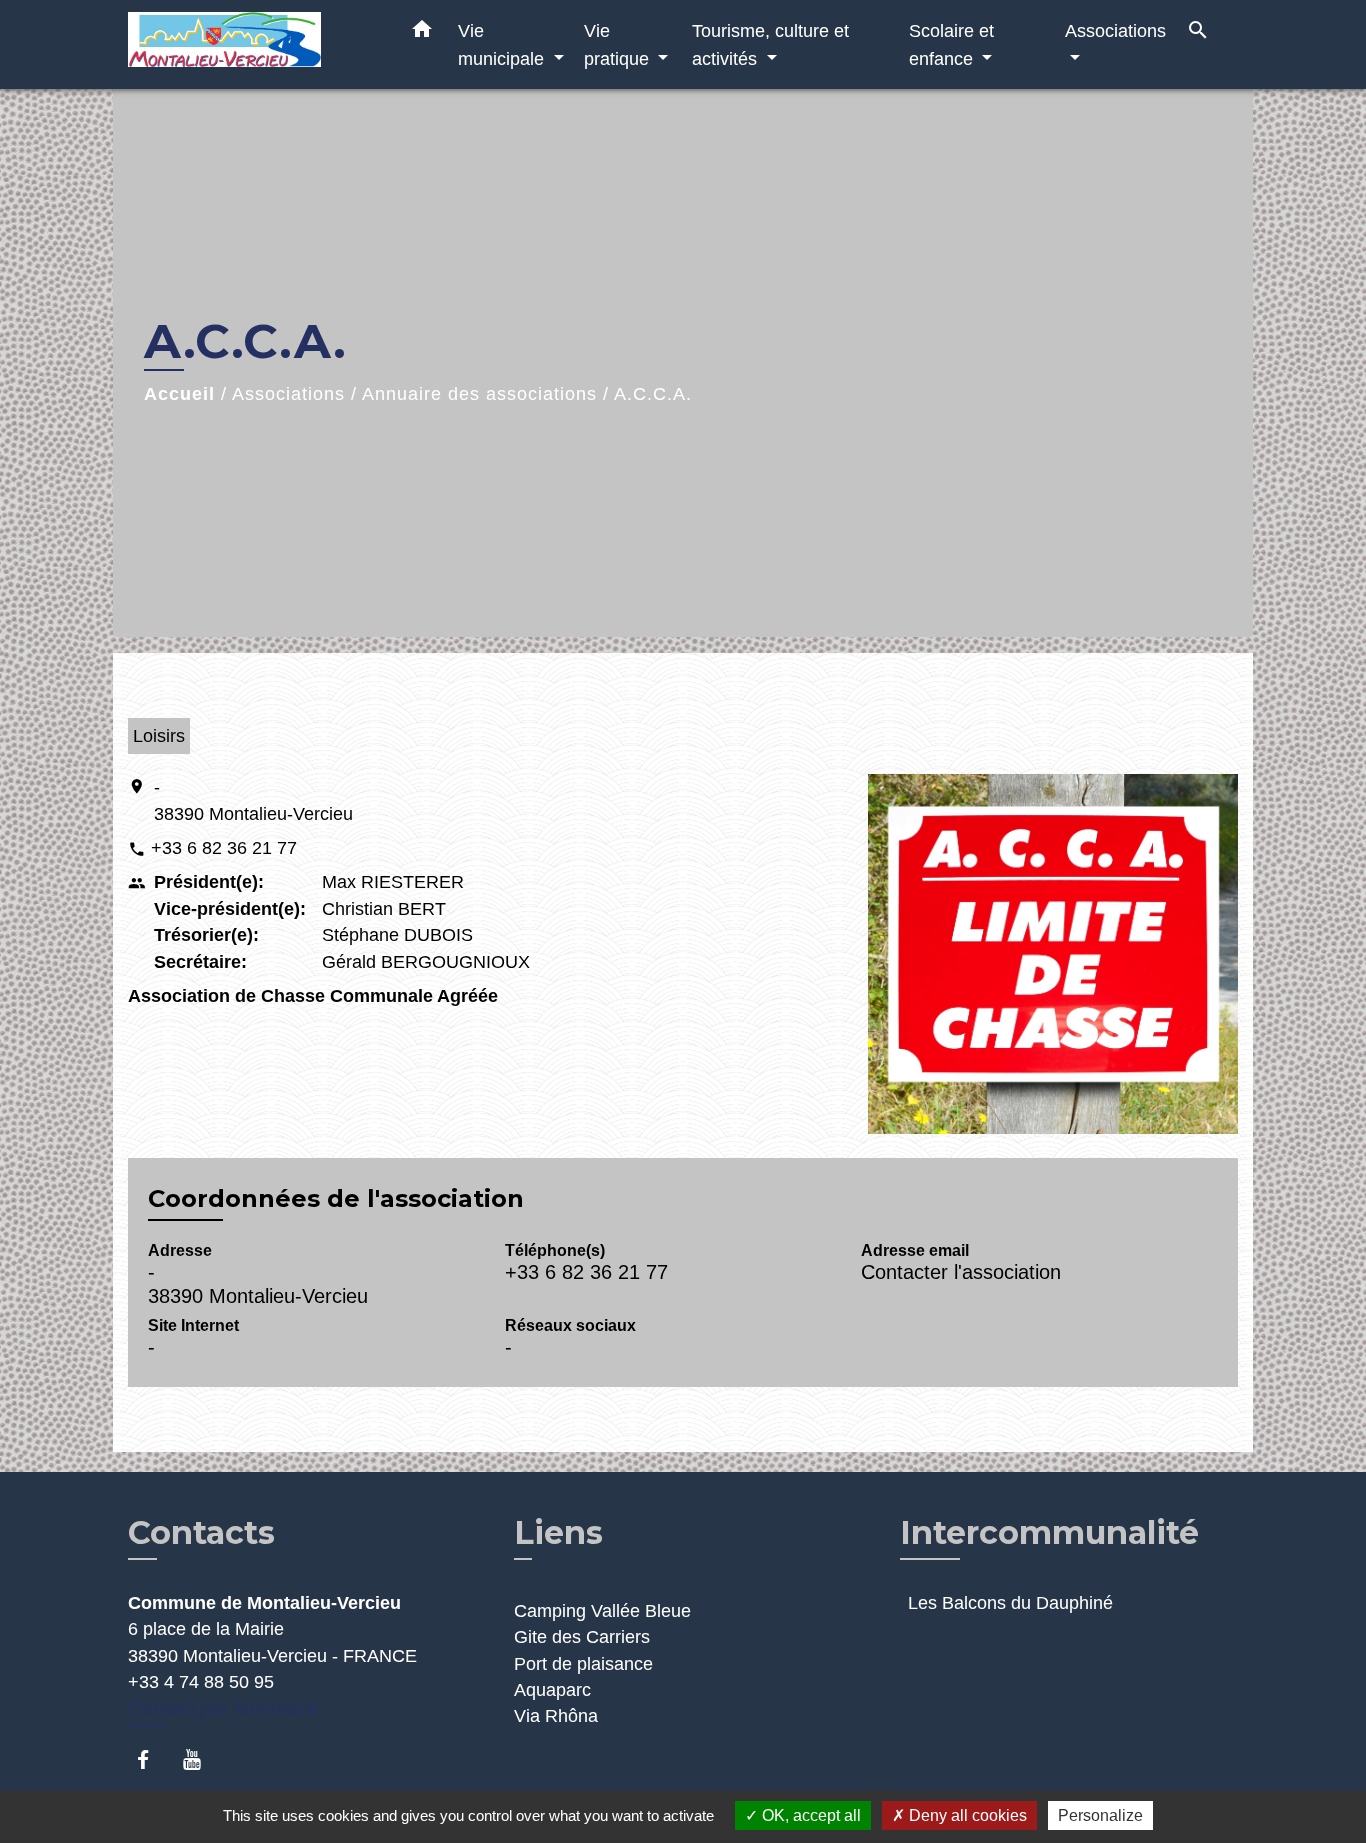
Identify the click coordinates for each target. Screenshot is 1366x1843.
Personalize (1100, 1815)
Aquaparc (552, 1690)
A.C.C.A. (653, 394)
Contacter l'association (961, 1272)
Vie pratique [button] (619, 44)
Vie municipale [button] (503, 44)
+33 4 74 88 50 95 (201, 1682)
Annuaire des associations (479, 394)
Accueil (179, 394)
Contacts (201, 1533)
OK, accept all (809, 1815)
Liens (558, 1532)
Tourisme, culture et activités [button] (770, 44)
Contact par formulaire (223, 1708)
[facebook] (152, 1759)
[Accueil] (253, 44)
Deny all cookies (966, 1815)
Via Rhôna (556, 1716)
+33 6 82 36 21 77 (224, 848)
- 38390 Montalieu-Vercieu (253, 800)
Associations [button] (1115, 30)
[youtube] (201, 1759)
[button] (422, 33)
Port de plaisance (583, 1664)
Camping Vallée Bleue (602, 1611)
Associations (288, 394)
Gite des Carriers (582, 1637)
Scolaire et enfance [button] (951, 44)
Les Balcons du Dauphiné (1010, 1603)
